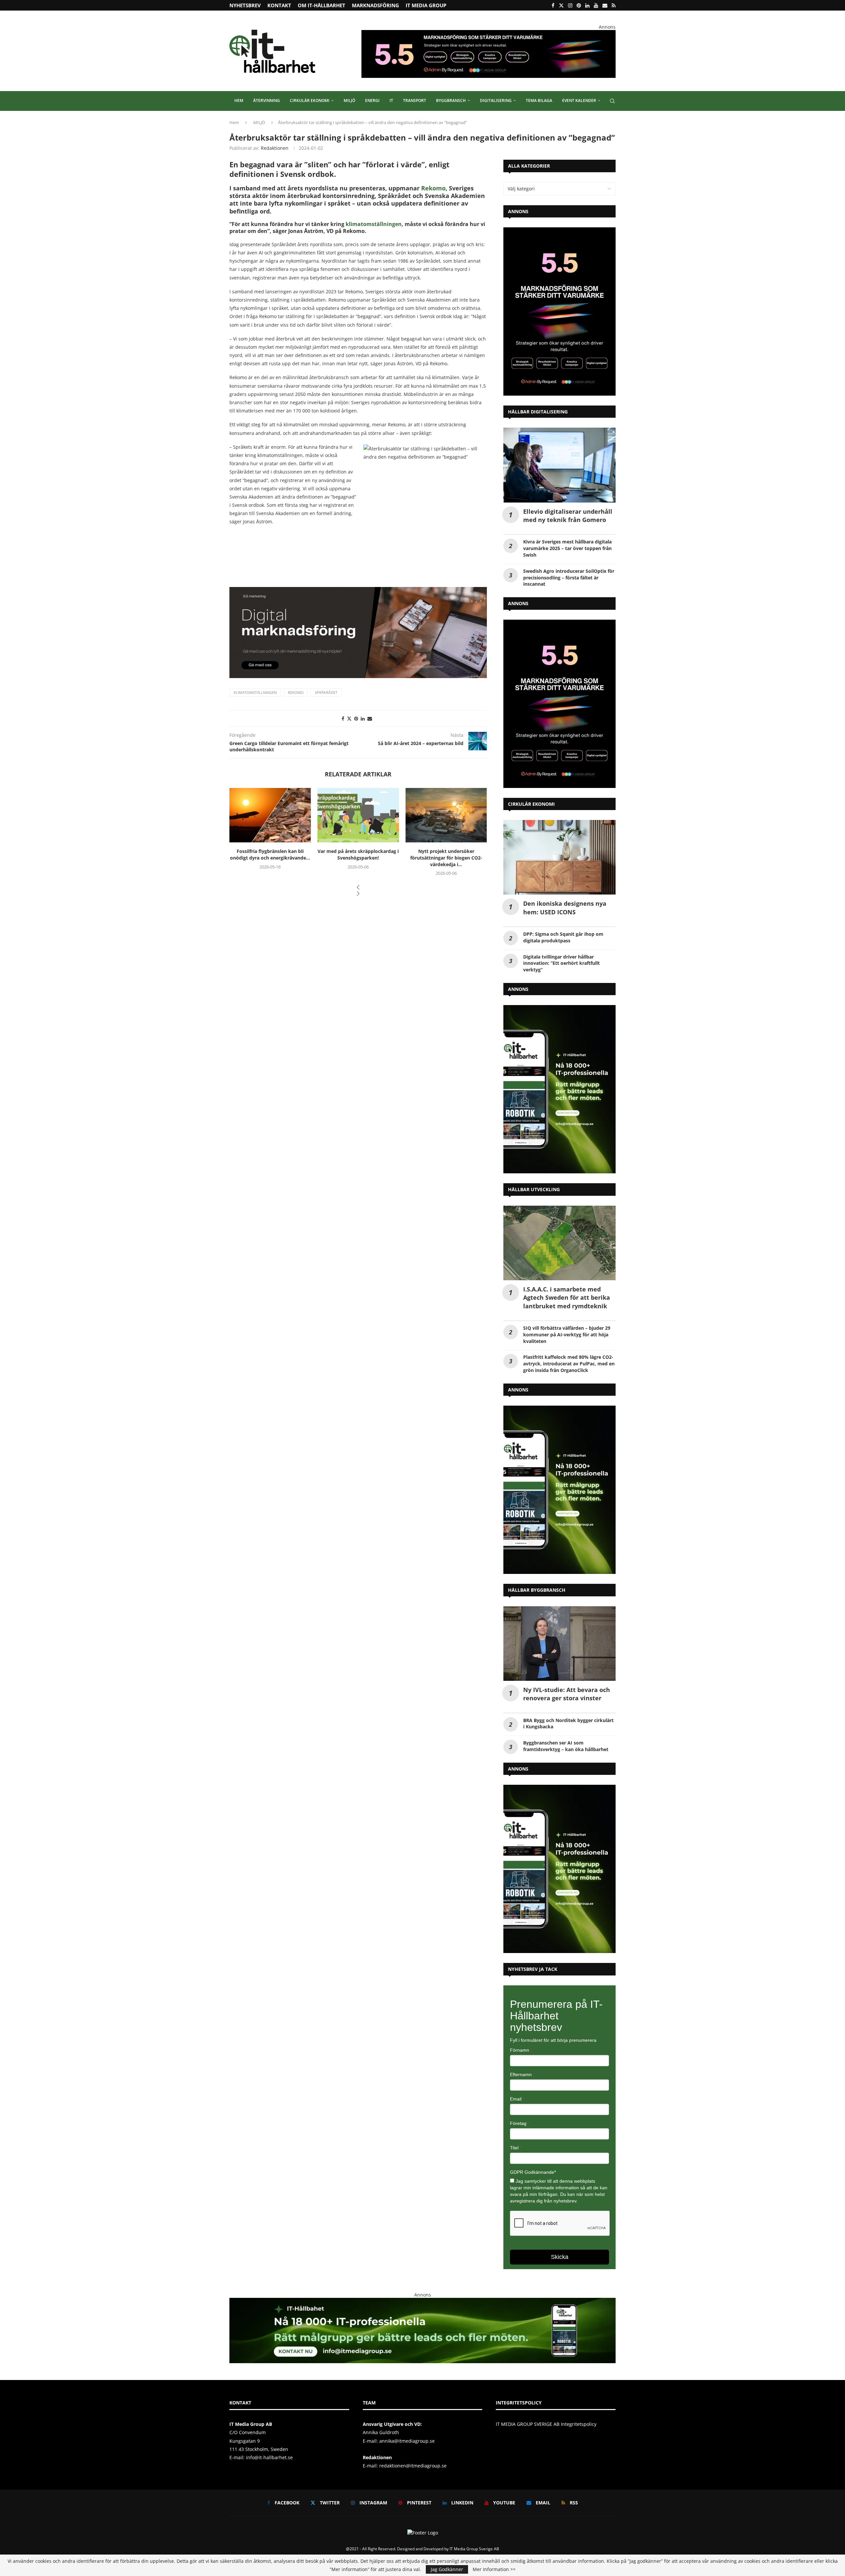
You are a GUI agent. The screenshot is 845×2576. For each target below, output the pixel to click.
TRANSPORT (415, 100)
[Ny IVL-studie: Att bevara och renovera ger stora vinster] (559, 1644)
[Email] (605, 5)
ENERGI (372, 100)
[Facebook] (553, 5)
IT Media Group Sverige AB (474, 2549)
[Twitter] (561, 5)
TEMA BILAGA (539, 100)
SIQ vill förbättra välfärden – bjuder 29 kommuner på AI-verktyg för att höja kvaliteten (567, 1335)
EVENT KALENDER (579, 100)
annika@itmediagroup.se (407, 2441)
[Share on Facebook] (343, 718)
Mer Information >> (494, 2569)
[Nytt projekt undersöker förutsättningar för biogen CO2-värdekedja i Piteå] (358, 815)
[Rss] (614, 5)
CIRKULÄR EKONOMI (310, 100)
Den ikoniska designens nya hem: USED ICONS (565, 908)
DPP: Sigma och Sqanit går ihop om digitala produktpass (563, 937)
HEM (239, 100)
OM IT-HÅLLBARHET (321, 5)
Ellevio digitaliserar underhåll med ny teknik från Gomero (568, 516)
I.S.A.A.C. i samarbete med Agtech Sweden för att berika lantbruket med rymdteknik (567, 1297)
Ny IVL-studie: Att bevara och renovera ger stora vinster (567, 1694)
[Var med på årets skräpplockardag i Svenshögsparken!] (270, 815)
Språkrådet (326, 692)
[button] (358, 888)
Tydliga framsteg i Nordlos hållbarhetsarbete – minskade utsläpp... (446, 858)
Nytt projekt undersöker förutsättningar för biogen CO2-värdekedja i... (358, 858)
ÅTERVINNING (267, 100)
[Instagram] (570, 5)
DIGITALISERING (496, 100)
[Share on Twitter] (349, 718)
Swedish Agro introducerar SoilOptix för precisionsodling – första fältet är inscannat (569, 578)
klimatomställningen (374, 224)
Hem (234, 122)
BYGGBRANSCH (451, 100)
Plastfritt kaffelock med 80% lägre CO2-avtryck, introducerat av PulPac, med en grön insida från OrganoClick (569, 1364)
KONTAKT (279, 5)
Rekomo (433, 188)
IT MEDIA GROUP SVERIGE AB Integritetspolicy (546, 2424)
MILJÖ (349, 100)
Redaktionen (275, 148)
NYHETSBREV (245, 5)
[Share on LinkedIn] (363, 718)
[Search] (612, 101)
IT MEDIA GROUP (426, 5)
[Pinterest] (579, 5)
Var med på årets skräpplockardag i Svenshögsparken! (270, 854)
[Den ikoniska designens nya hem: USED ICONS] (559, 857)
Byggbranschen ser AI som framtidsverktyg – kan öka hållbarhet (566, 1746)
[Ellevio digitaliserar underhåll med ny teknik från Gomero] (559, 465)
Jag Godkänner (447, 2569)
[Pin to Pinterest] (356, 718)
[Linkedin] (587, 5)
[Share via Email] (370, 718)
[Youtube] (596, 5)
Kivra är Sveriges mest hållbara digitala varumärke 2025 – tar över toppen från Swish (567, 548)
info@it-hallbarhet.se (269, 2457)
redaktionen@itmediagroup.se (413, 2466)
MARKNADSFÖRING (375, 5)
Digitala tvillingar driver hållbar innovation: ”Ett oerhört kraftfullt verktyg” (561, 963)
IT (391, 100)
